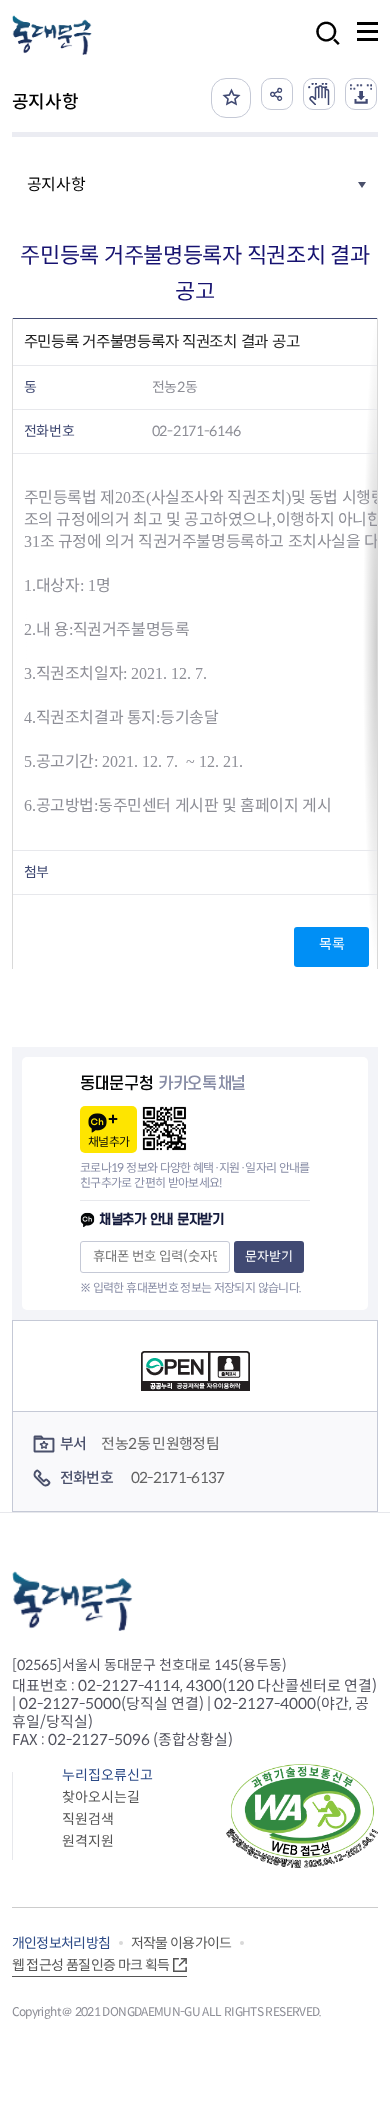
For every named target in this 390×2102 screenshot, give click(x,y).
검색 (322, 46)
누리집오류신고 (107, 1775)
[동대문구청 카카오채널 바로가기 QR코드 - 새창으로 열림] (164, 1128)
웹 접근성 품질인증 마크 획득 (91, 1965)
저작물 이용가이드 (181, 1943)
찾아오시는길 (101, 1797)
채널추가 (108, 1141)
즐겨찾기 (231, 98)
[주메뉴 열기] (367, 31)
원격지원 (88, 1841)
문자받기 (269, 1256)
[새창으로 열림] (319, 94)
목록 (331, 944)
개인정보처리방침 (61, 1943)
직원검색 (88, 1819)
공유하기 (277, 94)
